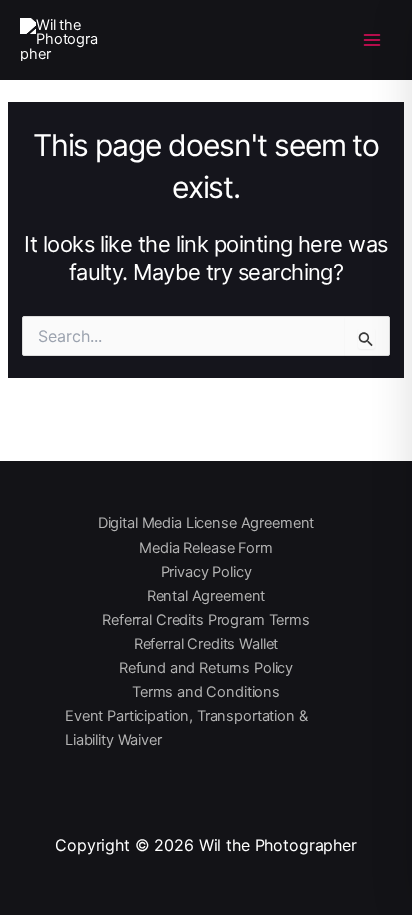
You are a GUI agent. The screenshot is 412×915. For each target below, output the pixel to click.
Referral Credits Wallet (206, 644)
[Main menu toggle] (372, 39)
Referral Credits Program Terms (206, 620)
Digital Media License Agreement (206, 523)
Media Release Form (205, 548)
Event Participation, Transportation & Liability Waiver (186, 728)
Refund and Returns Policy (206, 668)
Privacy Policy (206, 572)
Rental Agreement (206, 596)
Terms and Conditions (206, 692)
